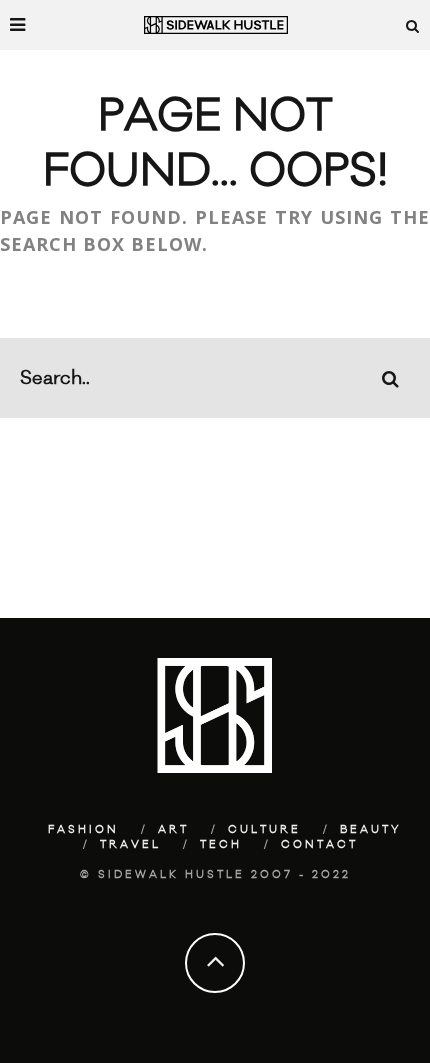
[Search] (413, 25)
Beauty (371, 830)
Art (173, 830)
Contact (319, 845)
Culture (264, 830)
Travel (130, 845)
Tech (221, 845)
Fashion (83, 830)
